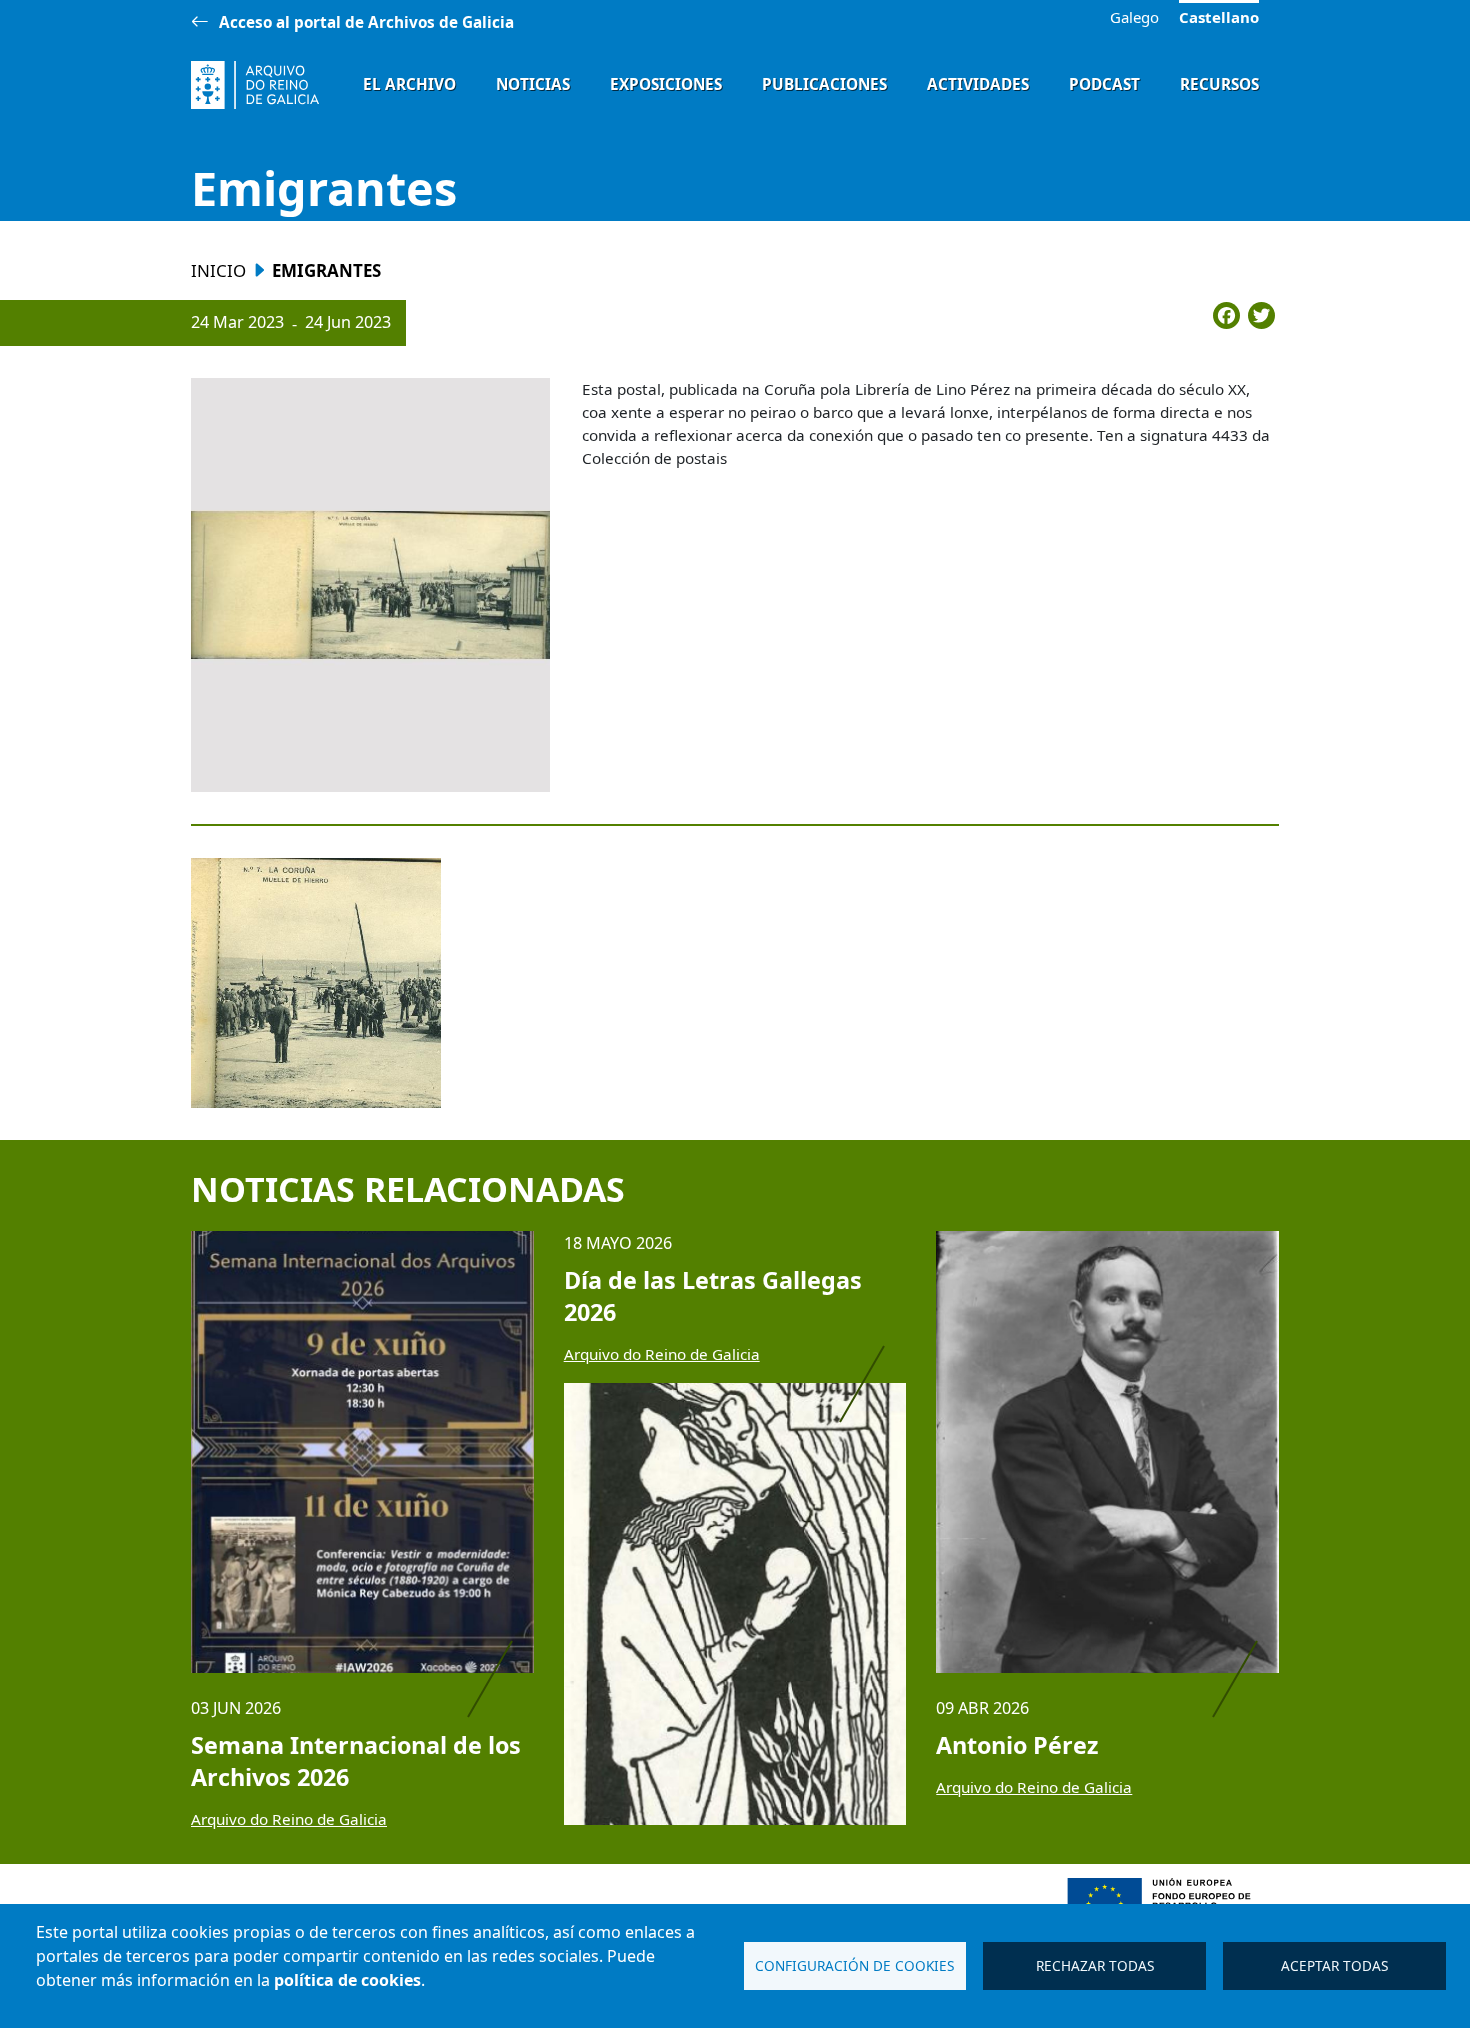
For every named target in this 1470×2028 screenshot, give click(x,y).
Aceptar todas (1334, 1965)
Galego (1134, 17)
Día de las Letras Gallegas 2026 (713, 1296)
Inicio (218, 270)
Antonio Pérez (1017, 1745)
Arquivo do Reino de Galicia (289, 1819)
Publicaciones (824, 84)
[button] (370, 585)
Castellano (1219, 17)
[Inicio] (255, 85)
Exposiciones (666, 84)
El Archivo (409, 84)
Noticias (533, 84)
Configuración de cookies (854, 1965)
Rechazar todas (1095, 1965)
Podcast (1104, 84)
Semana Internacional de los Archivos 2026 (356, 1761)
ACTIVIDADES (978, 84)
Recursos (1219, 84)
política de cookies (347, 1980)
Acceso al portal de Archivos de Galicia (366, 22)
